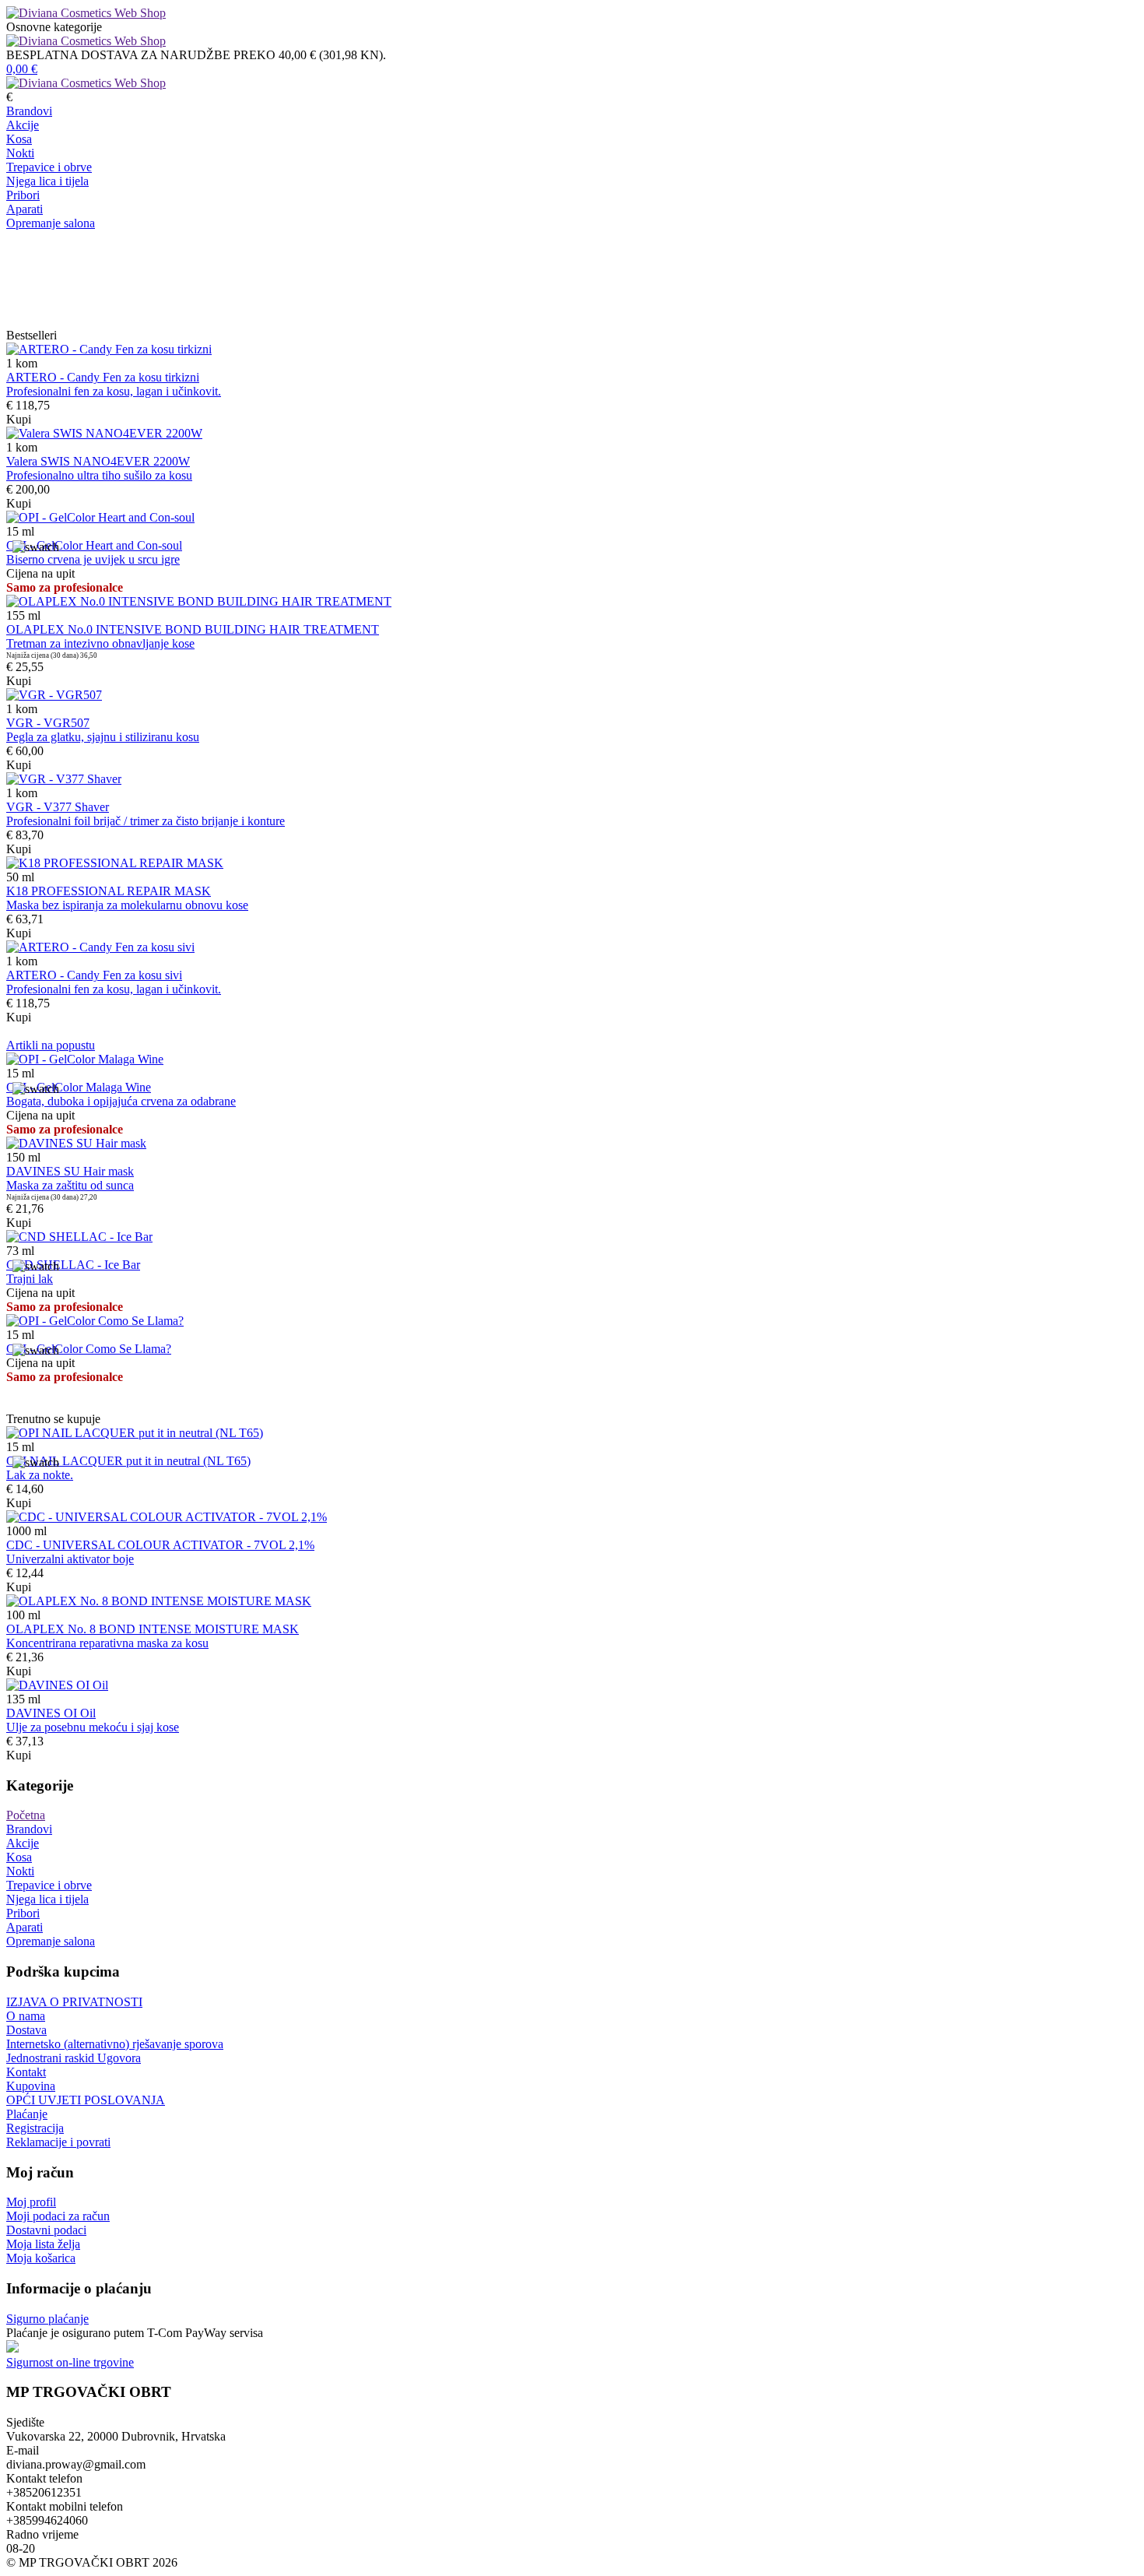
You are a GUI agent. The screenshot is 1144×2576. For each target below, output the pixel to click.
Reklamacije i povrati (58, 2142)
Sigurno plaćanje (47, 2319)
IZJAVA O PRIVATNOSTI (74, 2002)
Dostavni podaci (46, 2230)
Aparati (25, 209)
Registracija (35, 2128)
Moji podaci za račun (58, 2216)
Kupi (19, 419)
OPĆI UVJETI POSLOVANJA (86, 2100)
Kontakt (26, 2072)
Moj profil (31, 2202)
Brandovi (29, 111)
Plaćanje (27, 2114)
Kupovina (31, 2086)
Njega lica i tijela (47, 181)
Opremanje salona (51, 223)
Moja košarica (41, 2258)
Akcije (23, 125)
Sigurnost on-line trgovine (70, 2362)
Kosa (19, 139)
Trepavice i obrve (49, 167)
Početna (26, 1815)
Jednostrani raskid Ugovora (74, 2058)
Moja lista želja (43, 2244)
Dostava (26, 2030)
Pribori (23, 195)
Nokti (20, 153)
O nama (26, 2016)
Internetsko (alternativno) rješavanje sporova (115, 2044)
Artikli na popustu (51, 1045)
